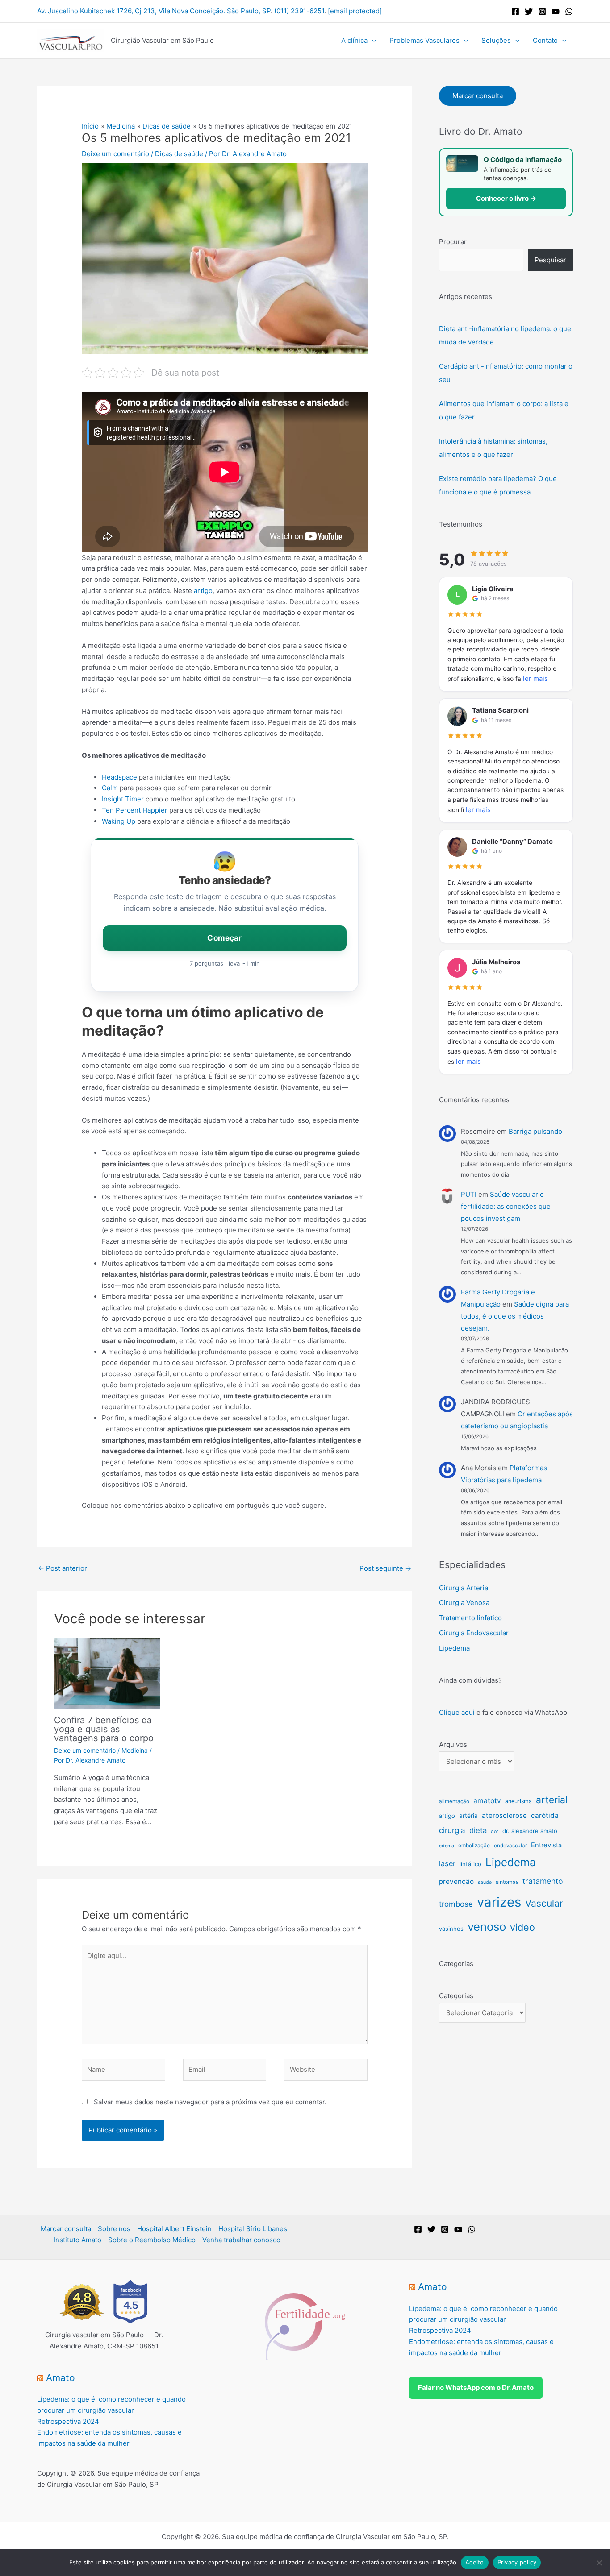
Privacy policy (517, 2562)
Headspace (119, 777)
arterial (552, 1800)
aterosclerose (504, 1815)
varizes (499, 1902)
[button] (372, 41)
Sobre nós (114, 2229)
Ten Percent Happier (135, 810)
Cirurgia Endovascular (474, 1633)
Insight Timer (123, 799)
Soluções (496, 40)
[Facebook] (515, 12)
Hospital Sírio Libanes (253, 2229)
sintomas (507, 1882)
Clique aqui (457, 1712)
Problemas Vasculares (424, 40)
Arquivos (453, 1744)
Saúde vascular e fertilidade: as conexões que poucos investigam (506, 1206)
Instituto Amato (77, 2240)
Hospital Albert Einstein (174, 2229)
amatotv (487, 1801)
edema (447, 1846)
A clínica (354, 40)
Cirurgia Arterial (464, 1588)
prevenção (456, 1881)
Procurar (453, 242)
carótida (545, 1815)
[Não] (599, 2563)
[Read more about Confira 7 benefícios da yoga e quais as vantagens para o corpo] (107, 1673)
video (522, 1927)
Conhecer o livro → (506, 198)
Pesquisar (550, 260)
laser (447, 1863)
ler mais (535, 678)
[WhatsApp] (569, 12)
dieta (478, 1830)
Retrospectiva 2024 (68, 2421)
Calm (110, 788)
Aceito (475, 2562)
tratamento (543, 1881)
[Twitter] (529, 12)
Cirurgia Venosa (464, 1603)
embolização (474, 1845)
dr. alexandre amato (530, 1831)
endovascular (510, 1846)
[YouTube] (556, 12)
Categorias (456, 1996)
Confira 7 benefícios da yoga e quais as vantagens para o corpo (104, 1729)
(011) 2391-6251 (299, 11)
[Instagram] (542, 12)
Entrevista (546, 1845)
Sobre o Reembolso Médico (152, 2240)
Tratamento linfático (470, 1618)
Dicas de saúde (179, 154)
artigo (203, 591)
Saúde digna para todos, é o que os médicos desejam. (515, 1316)
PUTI (469, 1194)
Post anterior (63, 1568)
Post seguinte (385, 1568)
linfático (470, 1864)
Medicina (135, 1750)
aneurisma (518, 1801)
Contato (545, 40)
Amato (61, 2378)
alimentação (454, 1801)
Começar (224, 938)
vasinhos (451, 1929)
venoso (487, 1927)
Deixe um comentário (115, 154)
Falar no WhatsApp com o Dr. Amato (476, 2387)
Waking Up (119, 821)
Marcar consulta (478, 96)
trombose (456, 1904)
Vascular (544, 1903)
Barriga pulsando (535, 1131)
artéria (468, 1816)
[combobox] (481, 260)
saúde (485, 1882)
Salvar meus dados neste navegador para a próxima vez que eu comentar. (210, 2102)
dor (495, 1831)
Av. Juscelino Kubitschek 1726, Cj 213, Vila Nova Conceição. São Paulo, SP (154, 11)
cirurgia (452, 1830)
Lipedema (454, 1648)
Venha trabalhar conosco (241, 2240)
